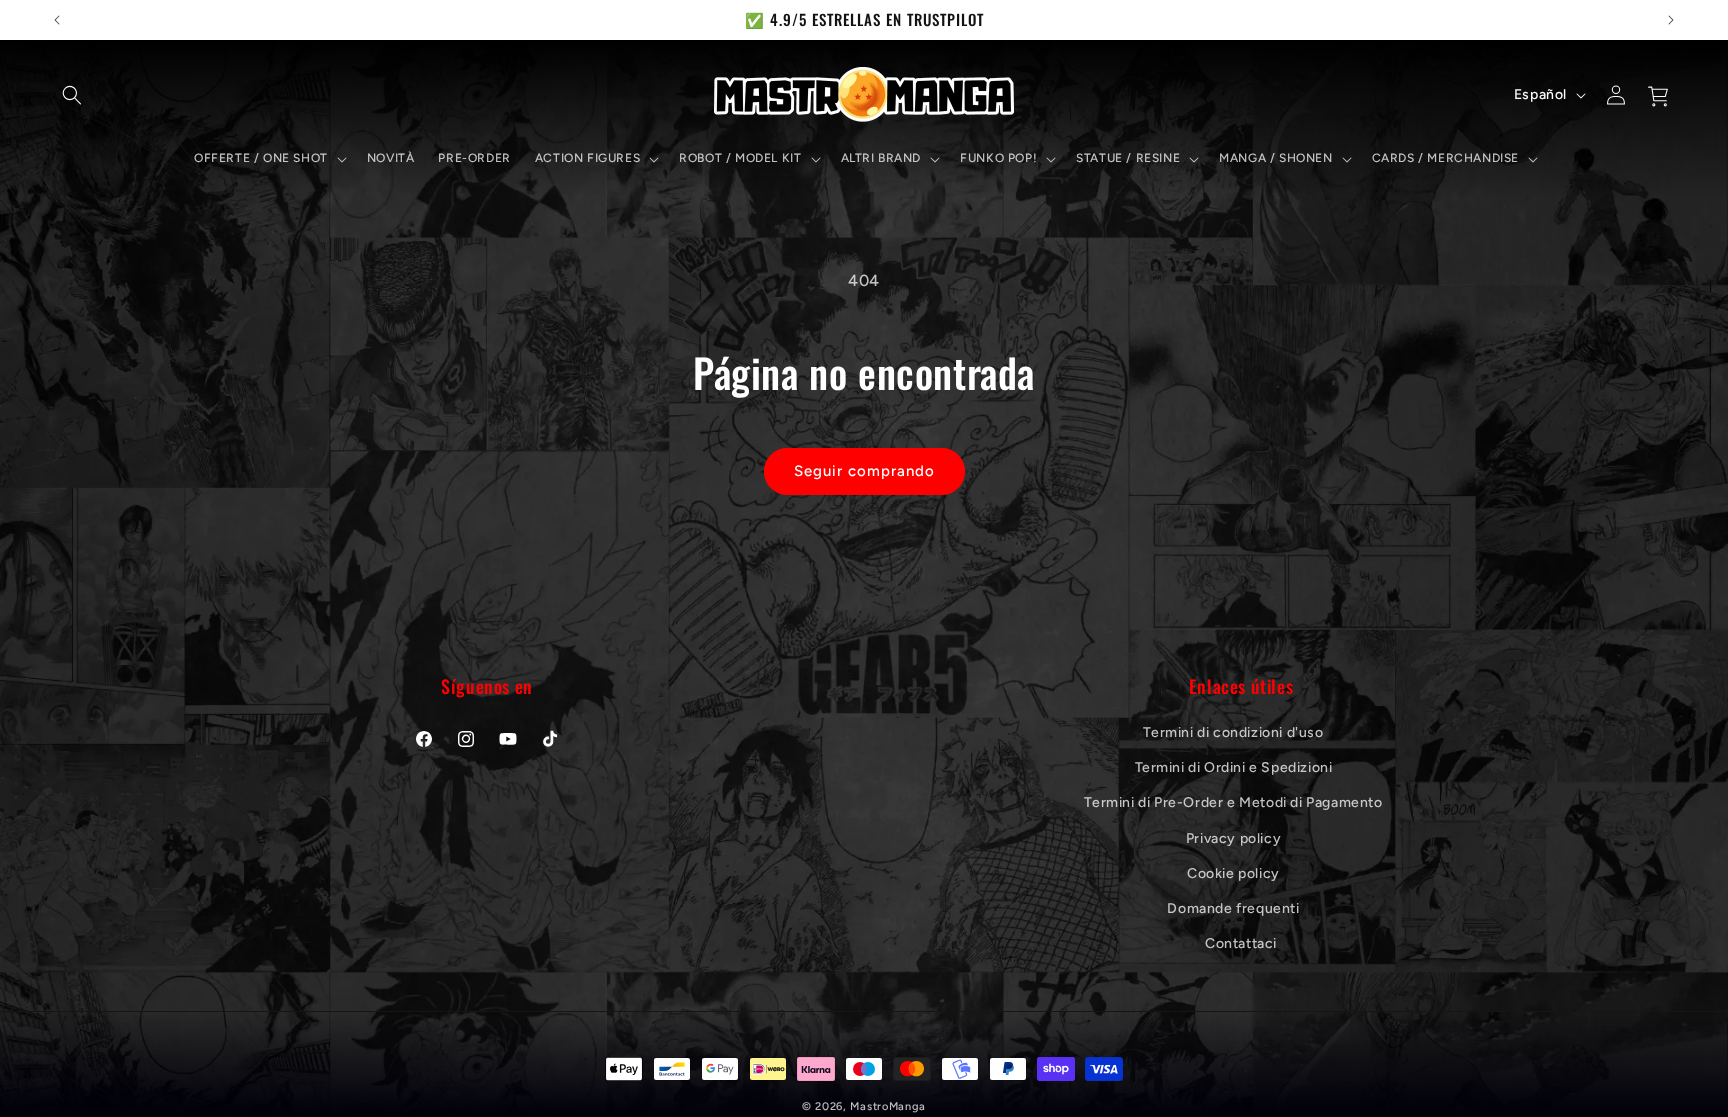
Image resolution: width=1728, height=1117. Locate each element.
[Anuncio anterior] (57, 20)
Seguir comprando (864, 471)
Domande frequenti (1233, 908)
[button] (72, 95)
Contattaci (1241, 943)
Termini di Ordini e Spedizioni (1234, 767)
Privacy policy (1233, 838)
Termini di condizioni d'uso (1233, 732)
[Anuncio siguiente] (1671, 20)
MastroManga (888, 1106)
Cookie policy (1233, 873)
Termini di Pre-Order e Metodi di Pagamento (1233, 802)
